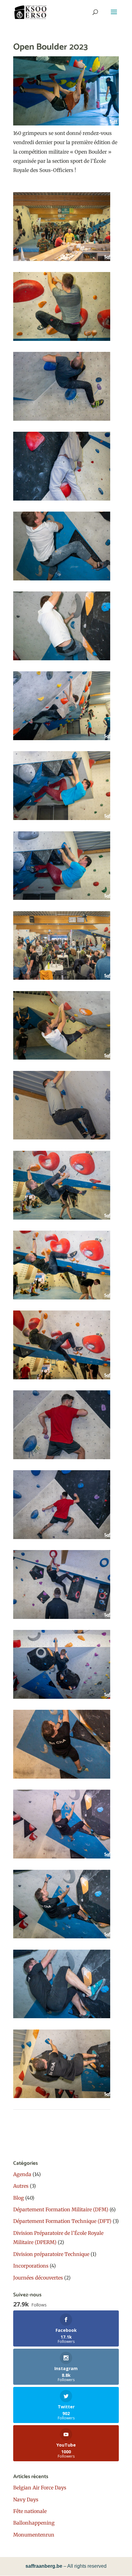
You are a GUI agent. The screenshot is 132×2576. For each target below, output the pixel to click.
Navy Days (26, 2500)
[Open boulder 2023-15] (62, 1379)
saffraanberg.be (44, 2566)
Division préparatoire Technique (51, 2254)
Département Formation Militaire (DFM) (61, 2209)
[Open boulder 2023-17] (62, 1539)
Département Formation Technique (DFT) (62, 2221)
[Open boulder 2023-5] (62, 580)
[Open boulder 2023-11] (62, 1060)
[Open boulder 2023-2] (62, 341)
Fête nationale (30, 2511)
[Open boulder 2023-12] (62, 1139)
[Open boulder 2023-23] (62, 2018)
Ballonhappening (34, 2523)
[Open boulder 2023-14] (62, 1299)
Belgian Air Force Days (40, 2488)
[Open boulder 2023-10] (62, 980)
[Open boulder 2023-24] (62, 2098)
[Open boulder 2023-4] (62, 501)
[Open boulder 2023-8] (62, 820)
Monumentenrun (34, 2535)
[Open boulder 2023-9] (62, 900)
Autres (21, 2186)
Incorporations (31, 2266)
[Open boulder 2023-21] (62, 1858)
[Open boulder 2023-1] (62, 261)
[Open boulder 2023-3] (62, 421)
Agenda (22, 2174)
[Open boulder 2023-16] (62, 1459)
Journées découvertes (38, 2278)
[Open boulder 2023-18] (62, 1619)
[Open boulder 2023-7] (62, 740)
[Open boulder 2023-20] (62, 1779)
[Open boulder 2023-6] (62, 660)
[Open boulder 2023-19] (62, 1699)
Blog (19, 2198)
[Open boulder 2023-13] (62, 1220)
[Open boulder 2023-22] (62, 1938)
